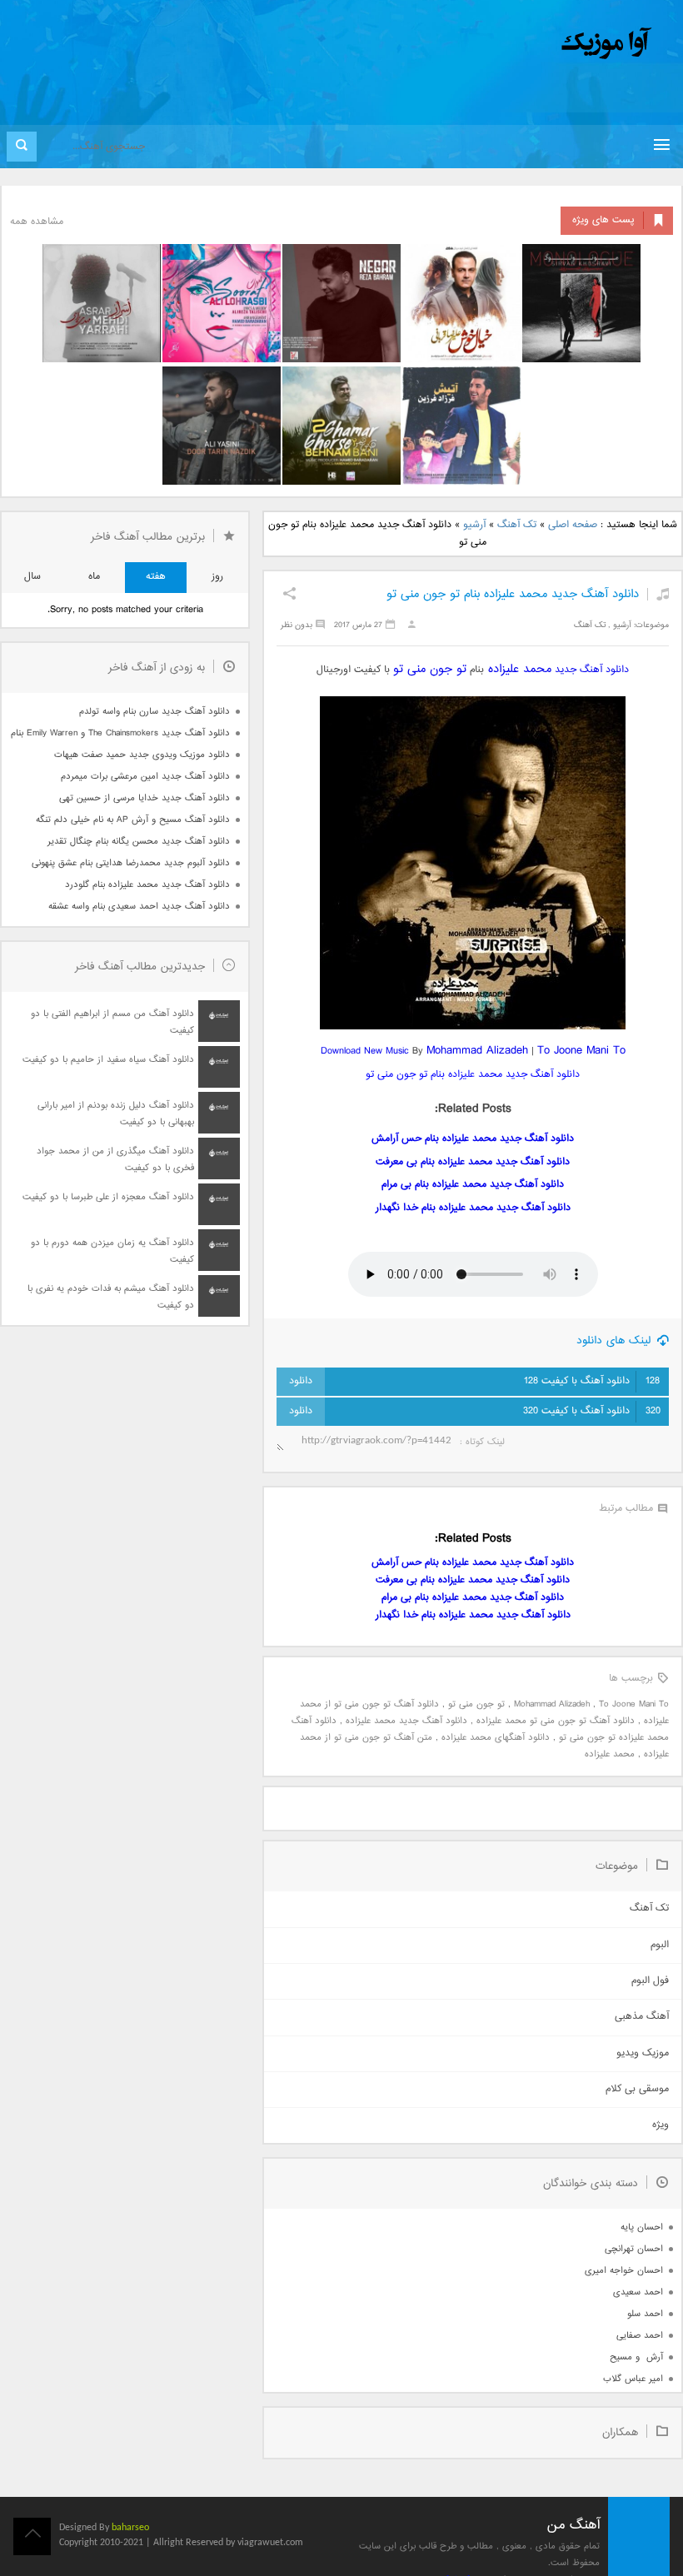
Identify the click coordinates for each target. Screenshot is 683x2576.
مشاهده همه (37, 222)
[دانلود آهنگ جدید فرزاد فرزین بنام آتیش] (461, 426)
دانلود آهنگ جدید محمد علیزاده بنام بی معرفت (473, 1162)
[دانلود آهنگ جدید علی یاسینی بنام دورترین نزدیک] (222, 426)
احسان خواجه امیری (624, 2271)
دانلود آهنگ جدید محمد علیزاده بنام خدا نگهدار (473, 1208)
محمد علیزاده (518, 669)
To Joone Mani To (581, 1051)
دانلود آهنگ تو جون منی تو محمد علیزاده (556, 1721)
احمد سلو (645, 2314)
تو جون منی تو (430, 669)
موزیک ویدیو (643, 2053)
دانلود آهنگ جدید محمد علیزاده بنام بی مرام (473, 1185)
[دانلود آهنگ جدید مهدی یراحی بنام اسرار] (102, 303)
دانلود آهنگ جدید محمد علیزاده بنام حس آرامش (473, 1139)
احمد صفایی (640, 2336)
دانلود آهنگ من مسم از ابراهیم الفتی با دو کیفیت (112, 1022)
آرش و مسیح (636, 2357)
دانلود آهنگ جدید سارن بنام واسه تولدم (155, 712)
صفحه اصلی (573, 525)
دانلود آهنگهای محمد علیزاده (496, 1738)
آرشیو (474, 525)
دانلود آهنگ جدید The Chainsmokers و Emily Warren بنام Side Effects (120, 733)
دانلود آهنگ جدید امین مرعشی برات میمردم (145, 777)
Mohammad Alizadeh (477, 1051)
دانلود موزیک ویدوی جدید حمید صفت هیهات (142, 755)
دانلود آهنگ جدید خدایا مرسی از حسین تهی (145, 798)
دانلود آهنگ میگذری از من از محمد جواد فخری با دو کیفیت (115, 1160)
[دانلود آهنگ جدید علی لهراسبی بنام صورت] (222, 303)
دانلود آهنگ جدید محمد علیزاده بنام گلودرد (147, 885)
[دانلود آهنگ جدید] (468, 44)
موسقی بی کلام (637, 2089)
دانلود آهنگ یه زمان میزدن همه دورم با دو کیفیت (112, 1251)
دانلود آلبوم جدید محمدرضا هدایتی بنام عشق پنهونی (131, 863)
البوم (660, 1945)
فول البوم (650, 1981)
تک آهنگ (517, 525)
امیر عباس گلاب (633, 2379)
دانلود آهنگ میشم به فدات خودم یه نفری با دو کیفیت (111, 1297)
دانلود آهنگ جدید (592, 670)
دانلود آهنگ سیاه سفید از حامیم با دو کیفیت (108, 1060)
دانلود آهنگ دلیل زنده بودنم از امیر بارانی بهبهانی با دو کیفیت (116, 1114)
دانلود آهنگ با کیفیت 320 (592, 1411)
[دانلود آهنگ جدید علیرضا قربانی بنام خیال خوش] (461, 303)
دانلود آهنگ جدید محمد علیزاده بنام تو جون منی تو (513, 594)
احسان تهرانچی (634, 2249)
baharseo (130, 2528)
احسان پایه (642, 2227)
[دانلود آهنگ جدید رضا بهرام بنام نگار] (341, 303)
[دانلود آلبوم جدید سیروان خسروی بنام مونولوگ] (581, 303)
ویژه (661, 2125)
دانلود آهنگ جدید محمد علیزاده (406, 1721)
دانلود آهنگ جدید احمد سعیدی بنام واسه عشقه (139, 907)
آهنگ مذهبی (642, 2017)
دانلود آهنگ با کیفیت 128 (592, 1381)
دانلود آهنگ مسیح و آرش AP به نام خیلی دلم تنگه (133, 820)
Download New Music (366, 1051)
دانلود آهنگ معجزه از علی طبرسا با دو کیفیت (108, 1197)
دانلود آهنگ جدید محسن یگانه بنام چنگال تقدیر (139, 842)
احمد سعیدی (638, 2292)
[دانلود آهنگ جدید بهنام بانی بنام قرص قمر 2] (341, 426)
